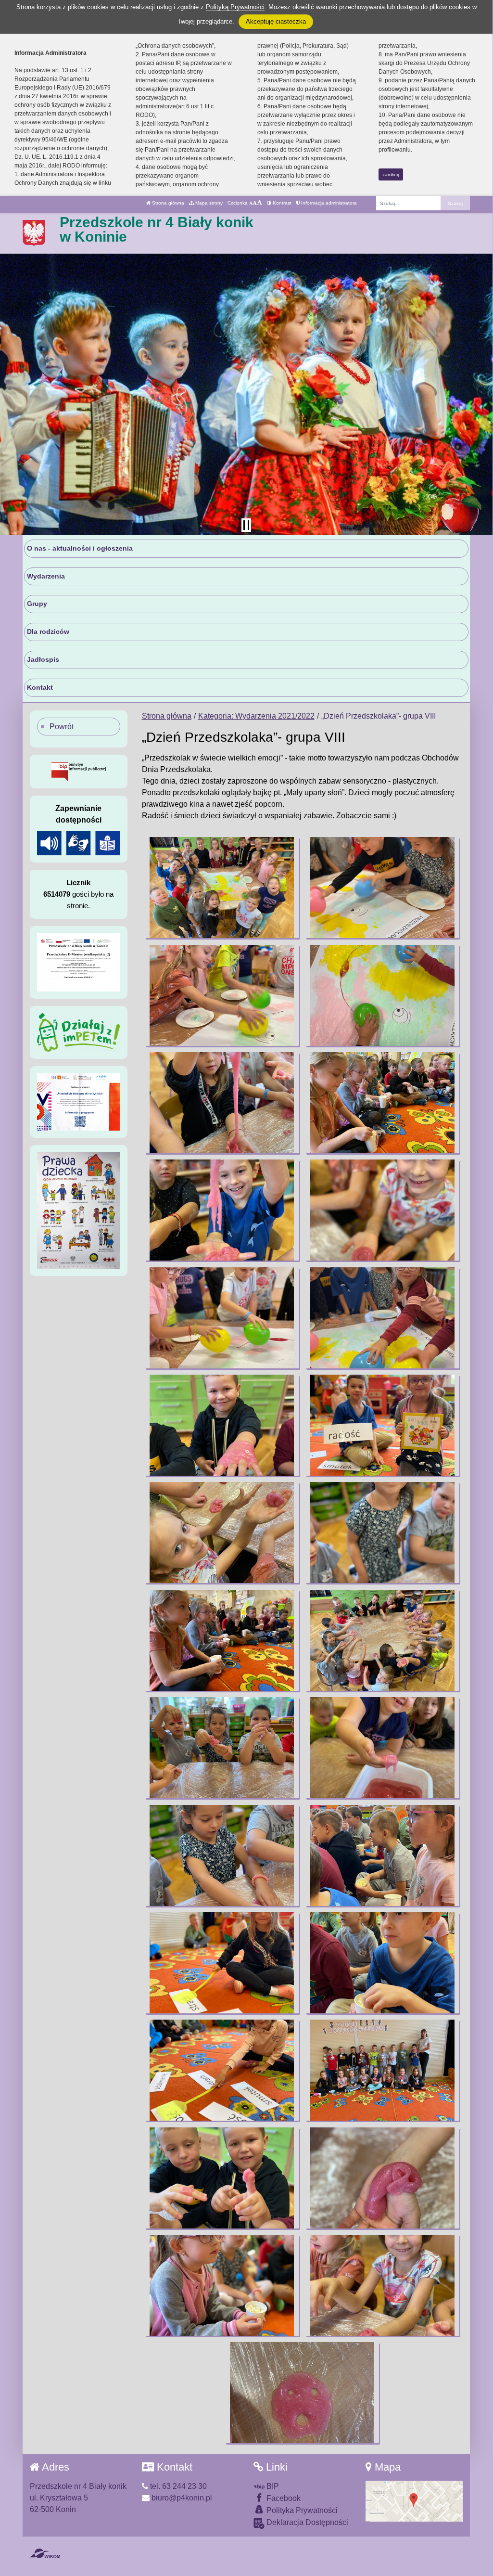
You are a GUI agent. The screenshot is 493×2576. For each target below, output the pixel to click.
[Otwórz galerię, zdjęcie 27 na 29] (222, 2285)
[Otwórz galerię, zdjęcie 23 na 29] (222, 2070)
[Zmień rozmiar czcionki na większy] (255, 203)
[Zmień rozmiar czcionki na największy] (259, 203)
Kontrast (281, 203)
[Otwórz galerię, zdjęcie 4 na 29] (382, 995)
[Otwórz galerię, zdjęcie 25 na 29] (222, 2178)
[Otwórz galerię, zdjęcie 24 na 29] (382, 2070)
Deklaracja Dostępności (306, 2522)
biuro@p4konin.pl (181, 2498)
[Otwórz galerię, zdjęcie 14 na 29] (382, 1533)
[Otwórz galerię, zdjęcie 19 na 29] (222, 1855)
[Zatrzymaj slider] (246, 525)
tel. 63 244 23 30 (177, 2486)
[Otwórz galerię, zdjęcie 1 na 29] (222, 888)
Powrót (62, 727)
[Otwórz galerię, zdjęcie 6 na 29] (382, 1103)
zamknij (391, 174)
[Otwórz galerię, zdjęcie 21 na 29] (222, 1963)
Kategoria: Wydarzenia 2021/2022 (256, 716)
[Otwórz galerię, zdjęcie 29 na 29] (302, 2393)
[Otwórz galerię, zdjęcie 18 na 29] (382, 1748)
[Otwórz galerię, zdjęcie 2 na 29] (382, 888)
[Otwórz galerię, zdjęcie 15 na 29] (222, 1640)
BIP (272, 2486)
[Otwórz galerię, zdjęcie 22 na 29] (382, 1963)
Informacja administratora (328, 203)
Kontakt (40, 687)
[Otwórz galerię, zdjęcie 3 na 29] (222, 995)
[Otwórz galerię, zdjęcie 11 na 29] (222, 1425)
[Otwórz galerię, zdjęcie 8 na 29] (382, 1210)
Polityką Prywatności (235, 7)
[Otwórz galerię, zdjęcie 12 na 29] (382, 1425)
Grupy (37, 604)
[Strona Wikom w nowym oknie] (45, 2553)
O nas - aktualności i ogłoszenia (80, 548)
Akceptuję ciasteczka (276, 21)
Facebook (283, 2498)
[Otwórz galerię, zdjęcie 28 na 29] (382, 2285)
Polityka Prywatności (301, 2510)
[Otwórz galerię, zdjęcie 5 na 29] (222, 1103)
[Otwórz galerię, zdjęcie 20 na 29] (382, 1855)
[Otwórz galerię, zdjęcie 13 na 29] (222, 1533)
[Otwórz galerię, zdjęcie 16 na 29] (382, 1640)
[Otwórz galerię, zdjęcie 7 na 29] (222, 1210)
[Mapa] (414, 2501)
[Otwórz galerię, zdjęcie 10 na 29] (382, 1318)
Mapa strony (208, 203)
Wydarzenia (46, 576)
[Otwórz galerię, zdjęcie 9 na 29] (222, 1318)
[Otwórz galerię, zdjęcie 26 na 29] (382, 2178)
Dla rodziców (48, 631)
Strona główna (167, 203)
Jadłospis (43, 659)
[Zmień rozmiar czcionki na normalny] (251, 203)
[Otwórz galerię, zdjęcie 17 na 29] (222, 1748)
